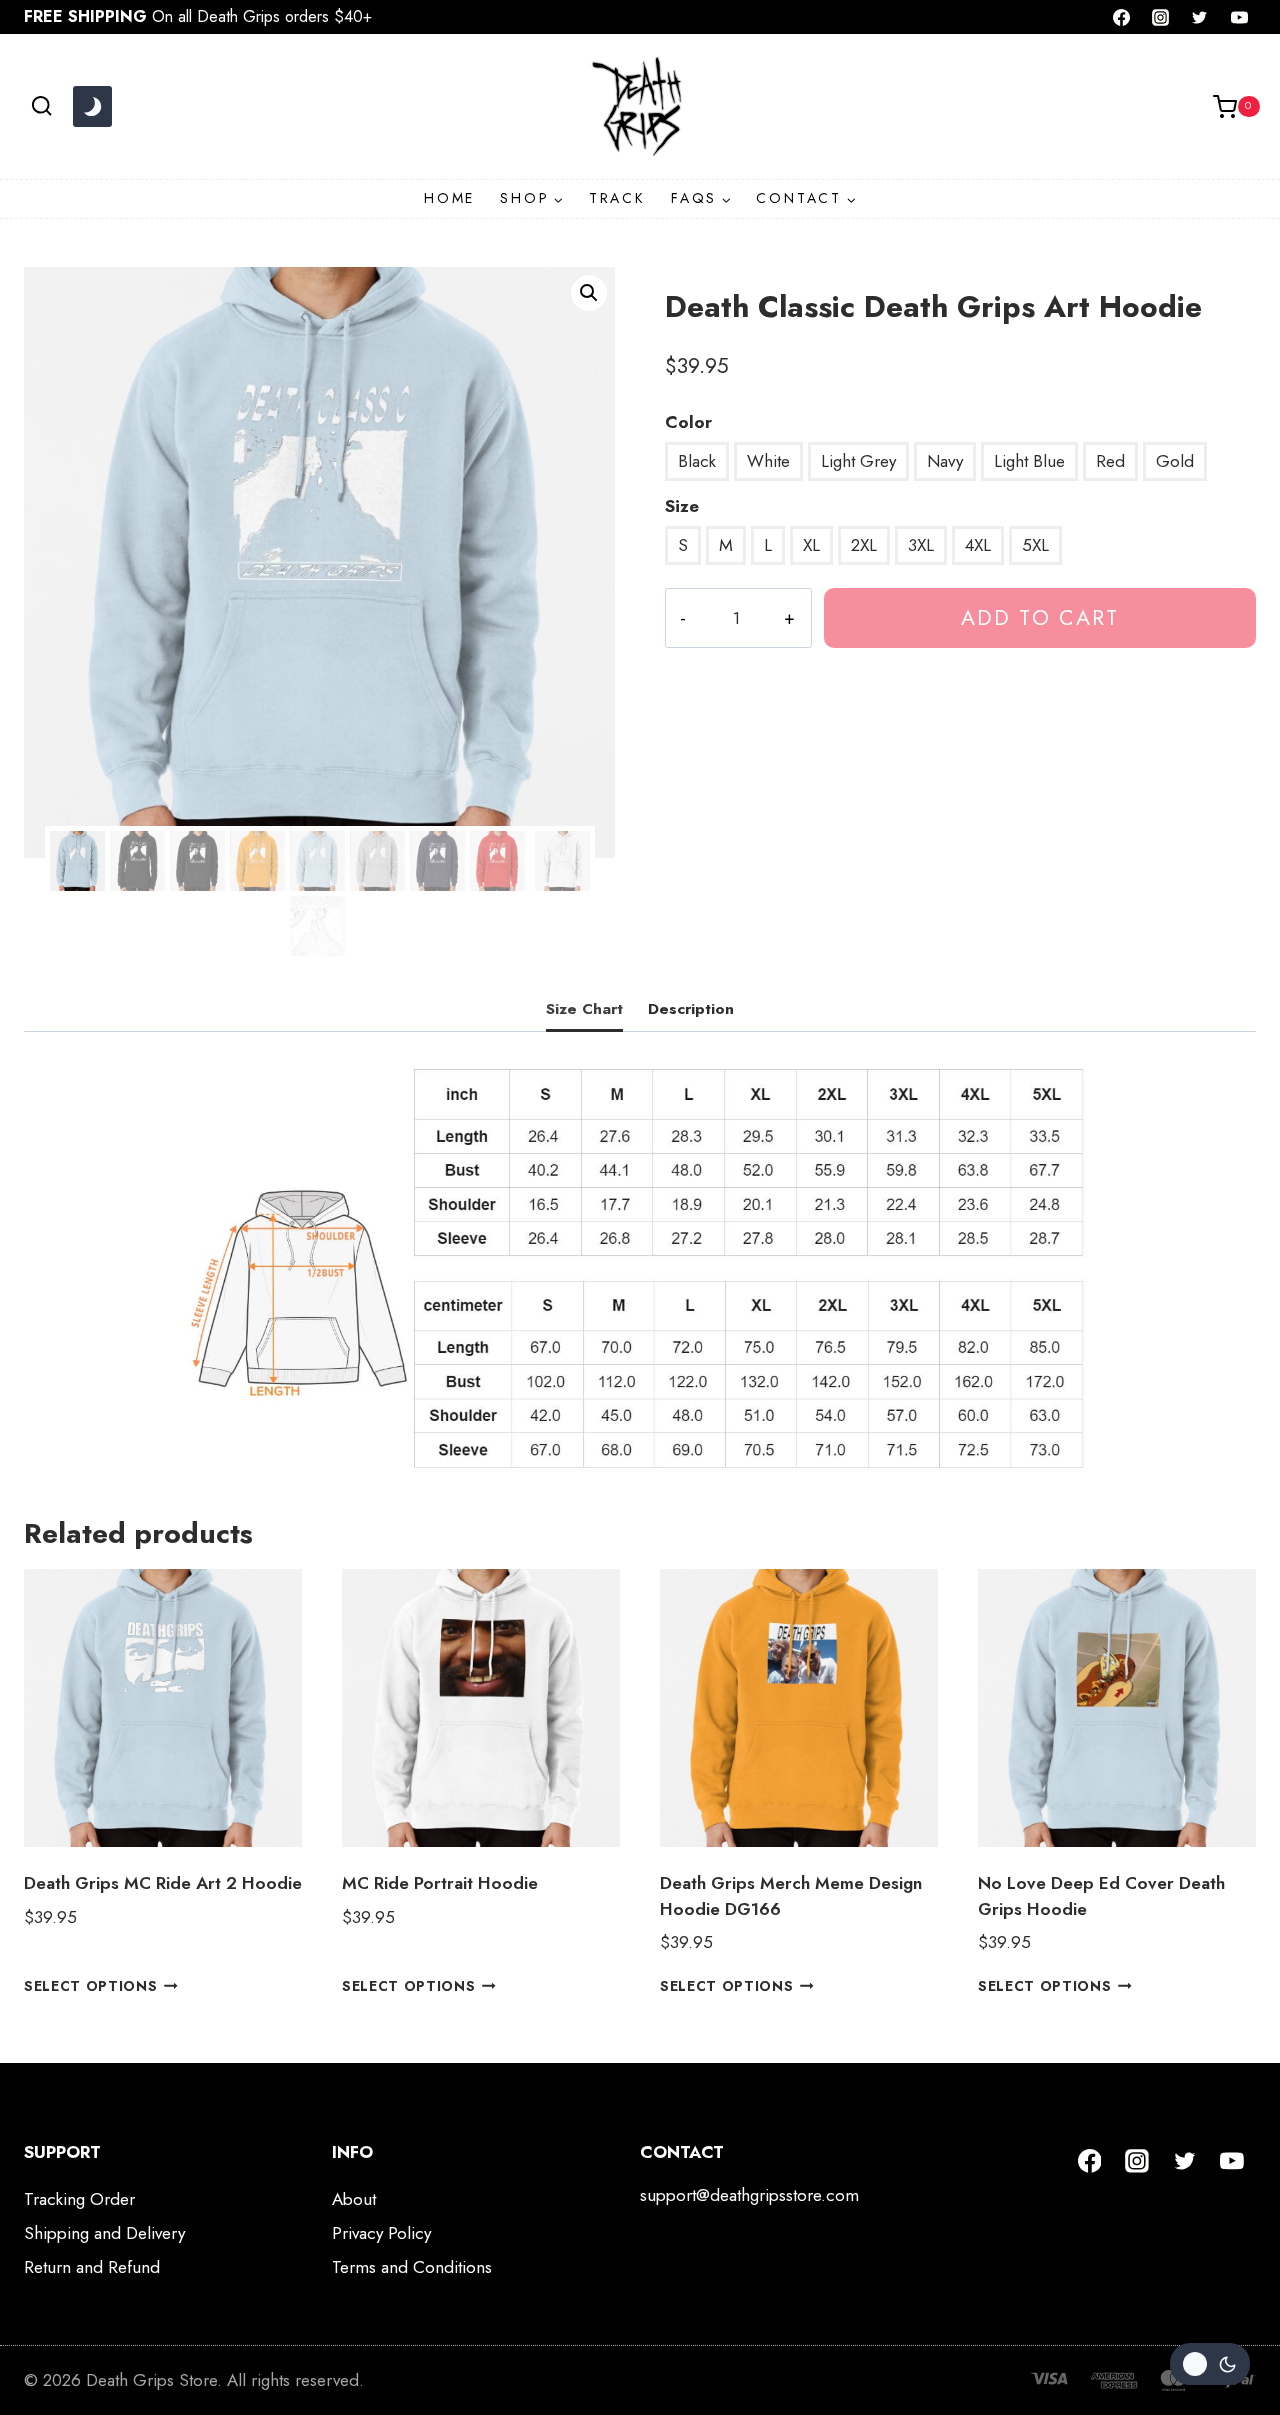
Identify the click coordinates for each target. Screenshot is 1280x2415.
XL (811, 545)
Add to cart (1040, 617)
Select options (91, 1986)
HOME (449, 198)
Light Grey (858, 461)
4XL (978, 545)
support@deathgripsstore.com (749, 2195)
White (768, 461)
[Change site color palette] (92, 107)
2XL (864, 545)
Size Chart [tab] (584, 1009)
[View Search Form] (41, 106)
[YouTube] (1239, 17)
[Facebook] (1122, 17)
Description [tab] (691, 1009)
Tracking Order (79, 2199)
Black (697, 461)
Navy (945, 461)
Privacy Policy (381, 2233)
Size (682, 506)
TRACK (617, 198)
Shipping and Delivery (104, 2233)
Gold (1175, 461)
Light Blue (1029, 461)
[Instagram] (1161, 17)
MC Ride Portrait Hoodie (440, 1883)
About (354, 2199)
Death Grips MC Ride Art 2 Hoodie (163, 1883)
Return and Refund (92, 2267)
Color (688, 422)
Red (1110, 461)
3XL (921, 545)
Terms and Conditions (412, 2267)
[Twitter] (1200, 17)
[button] (589, 293)
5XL (1035, 545)
